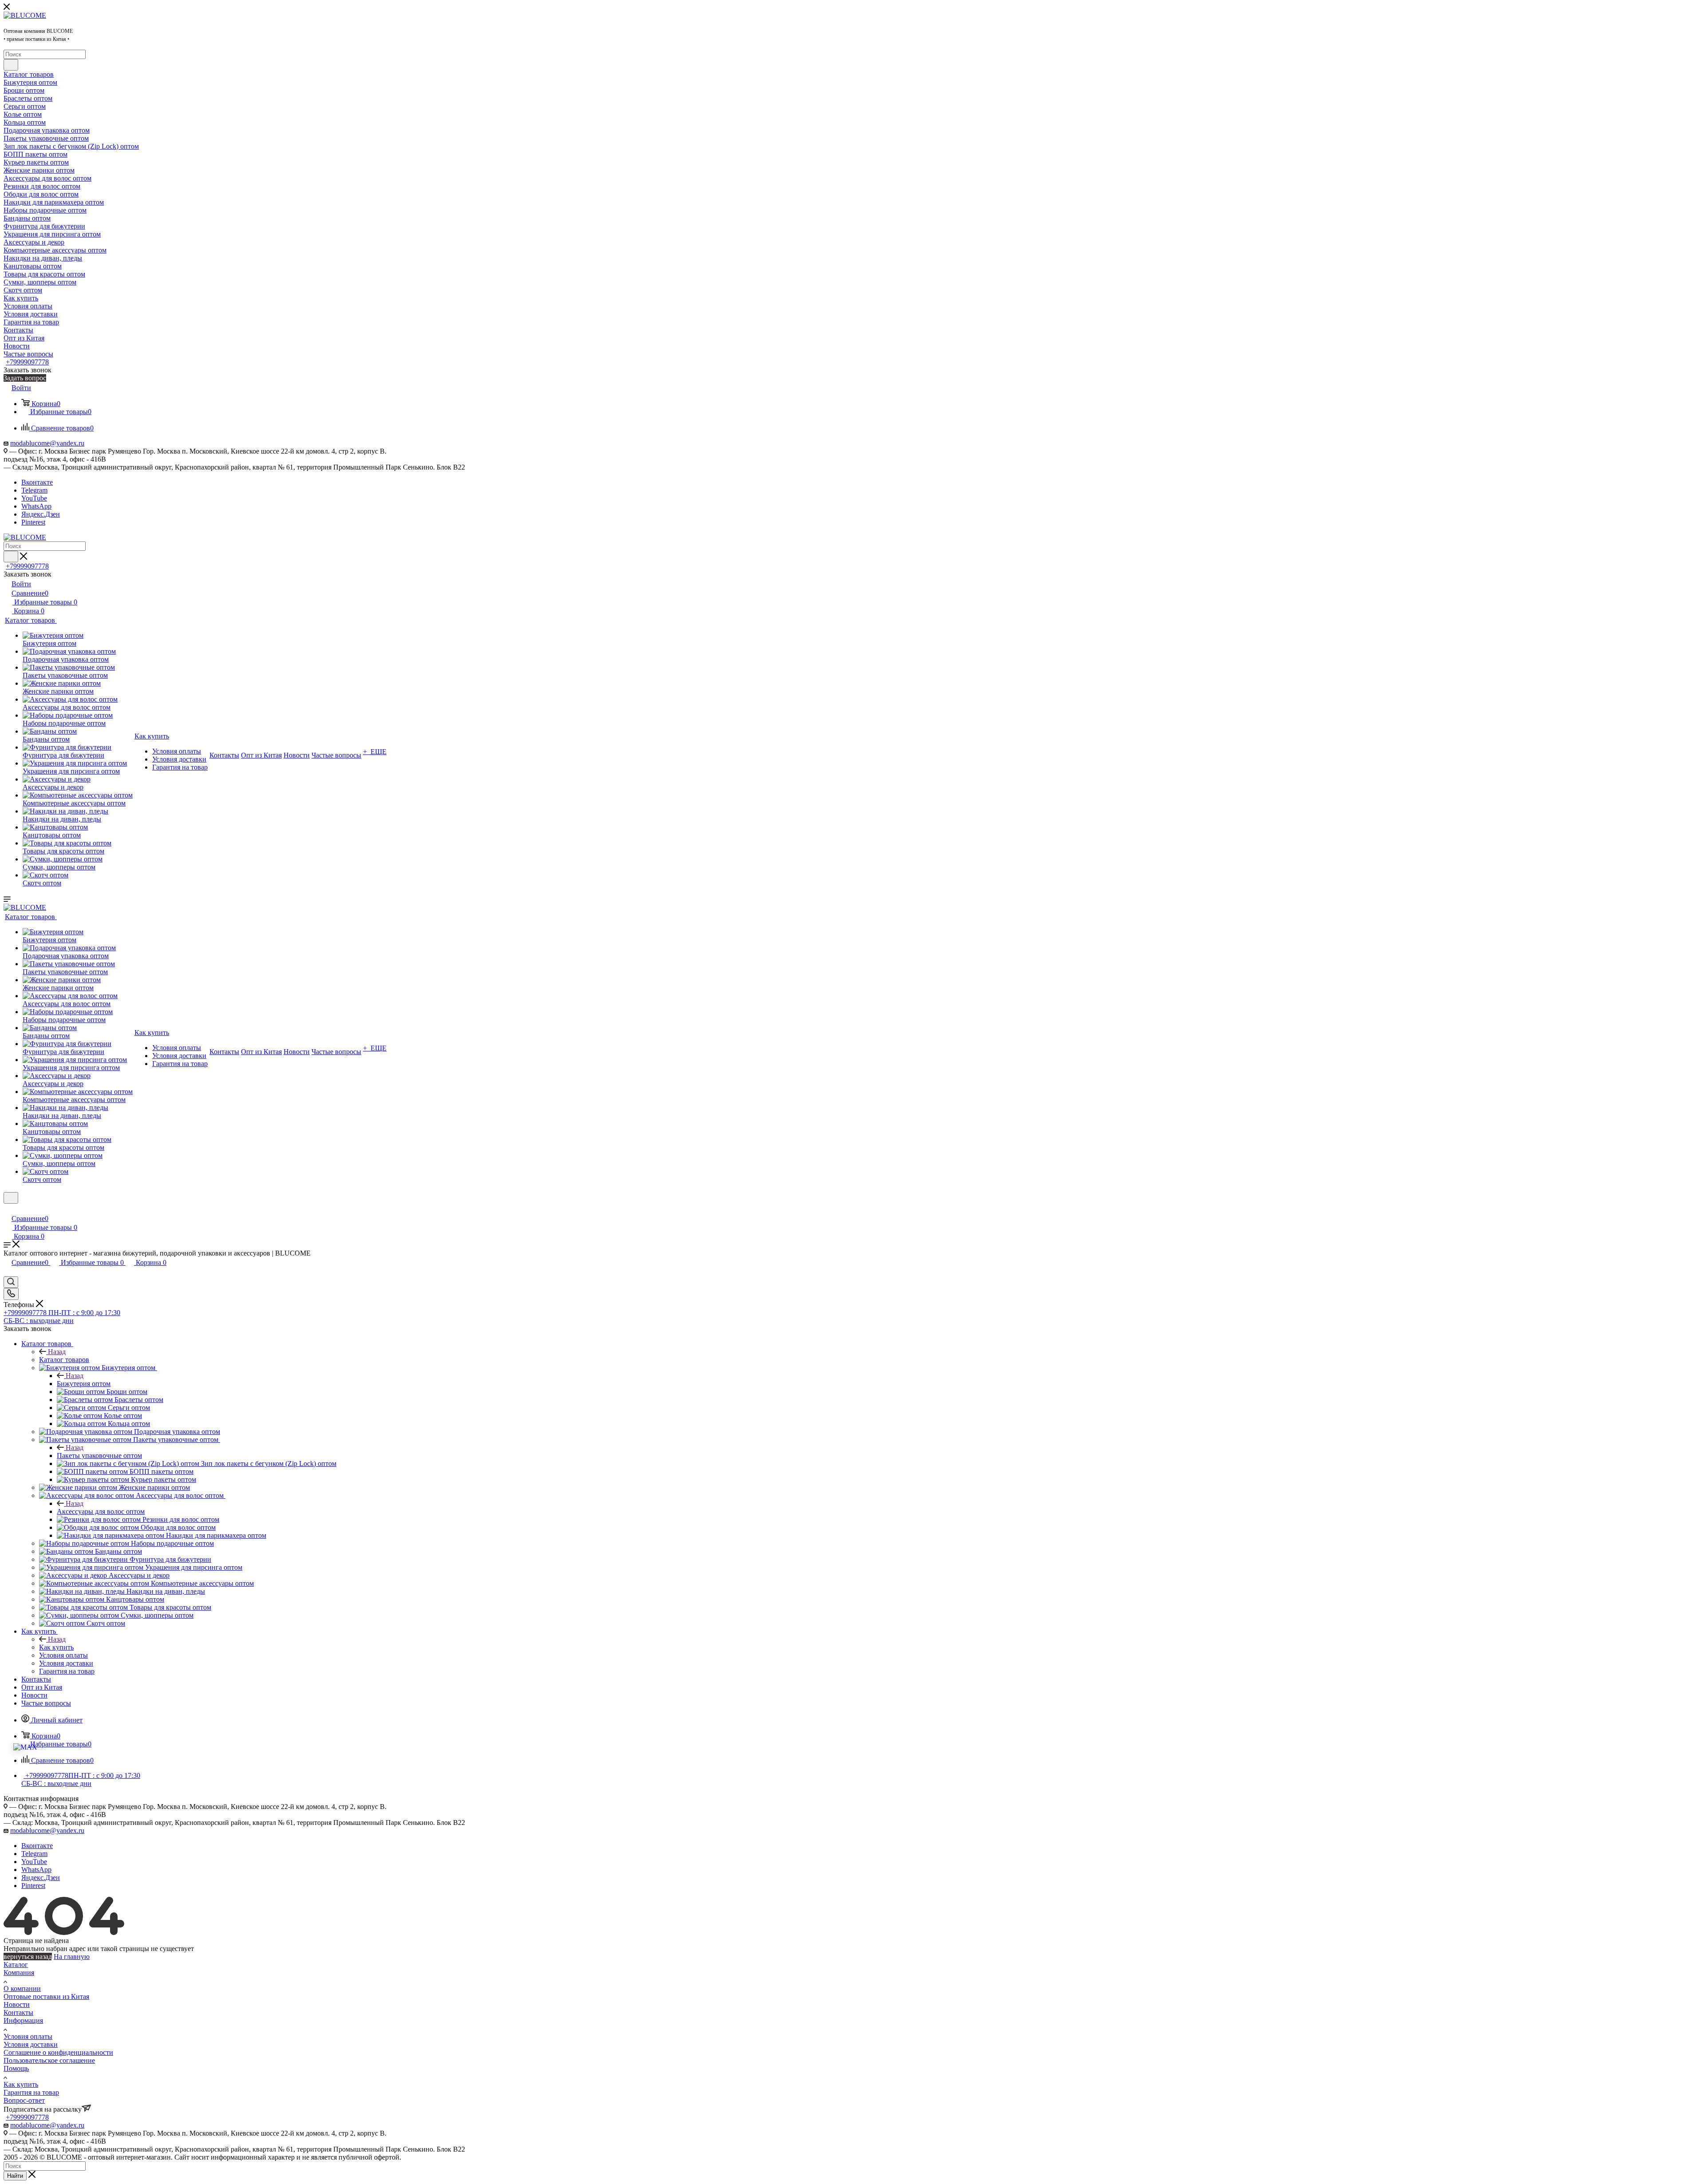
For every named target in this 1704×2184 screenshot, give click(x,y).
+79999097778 (27, 362)
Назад (57, 1352)
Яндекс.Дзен (41, 514)
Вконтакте (37, 482)
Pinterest (33, 522)
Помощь (16, 2068)
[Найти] (11, 65)
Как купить (56, 1647)
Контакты (18, 2012)
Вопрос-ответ (24, 2100)
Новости (17, 2004)
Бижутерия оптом (84, 1384)
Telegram (34, 490)
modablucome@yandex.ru (47, 443)
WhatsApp (36, 506)
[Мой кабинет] (8, 1209)
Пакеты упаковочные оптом (99, 1455)
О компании (22, 1989)
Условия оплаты (28, 2036)
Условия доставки (31, 2044)
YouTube (34, 498)
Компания (19, 1973)
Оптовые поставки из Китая (46, 1996)
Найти (15, 2176)
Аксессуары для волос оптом (101, 1511)
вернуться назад (28, 1957)
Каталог (16, 1965)
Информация (23, 2020)
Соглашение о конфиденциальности (58, 2052)
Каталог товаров (64, 1360)
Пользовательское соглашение (49, 2060)
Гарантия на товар (31, 2092)
